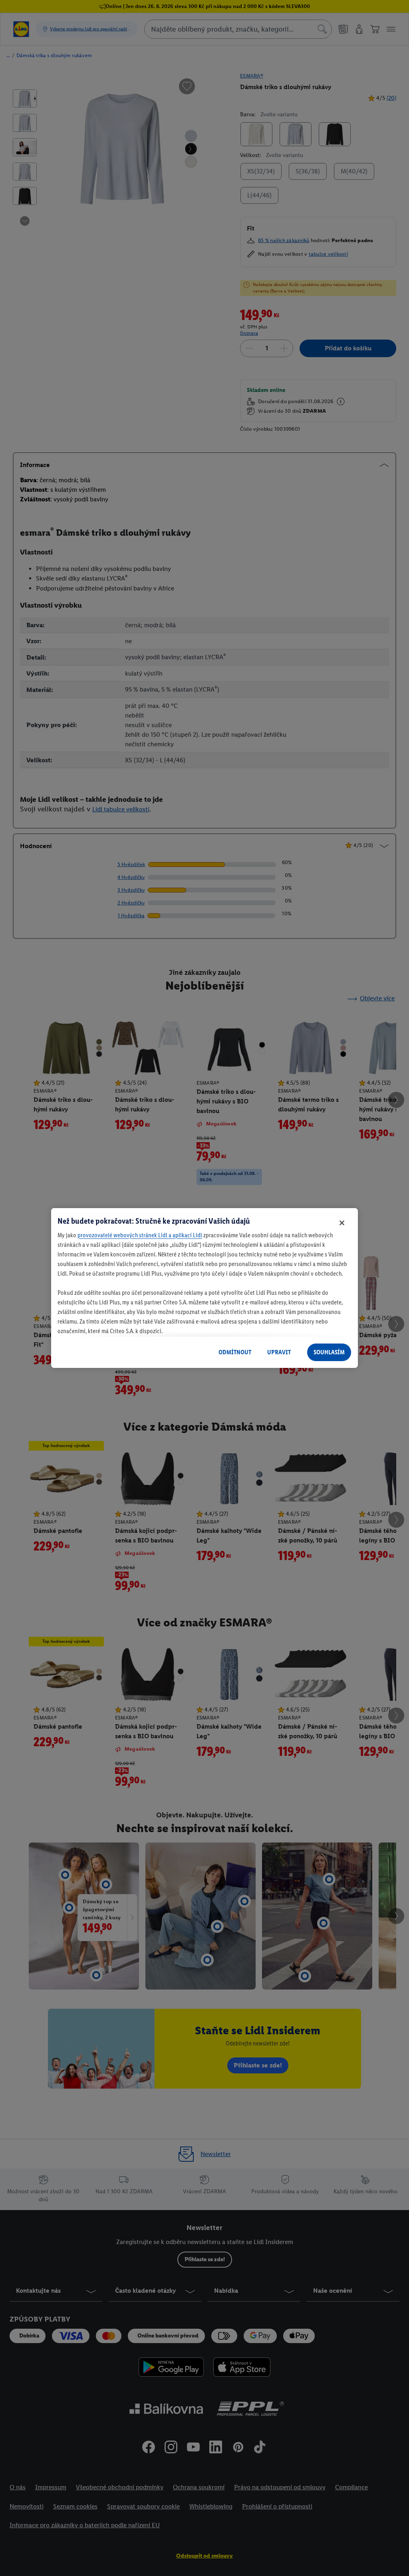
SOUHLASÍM (329, 1352)
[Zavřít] (342, 1223)
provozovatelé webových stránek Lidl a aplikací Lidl (140, 1235)
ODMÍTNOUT (235, 1352)
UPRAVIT (279, 1352)
